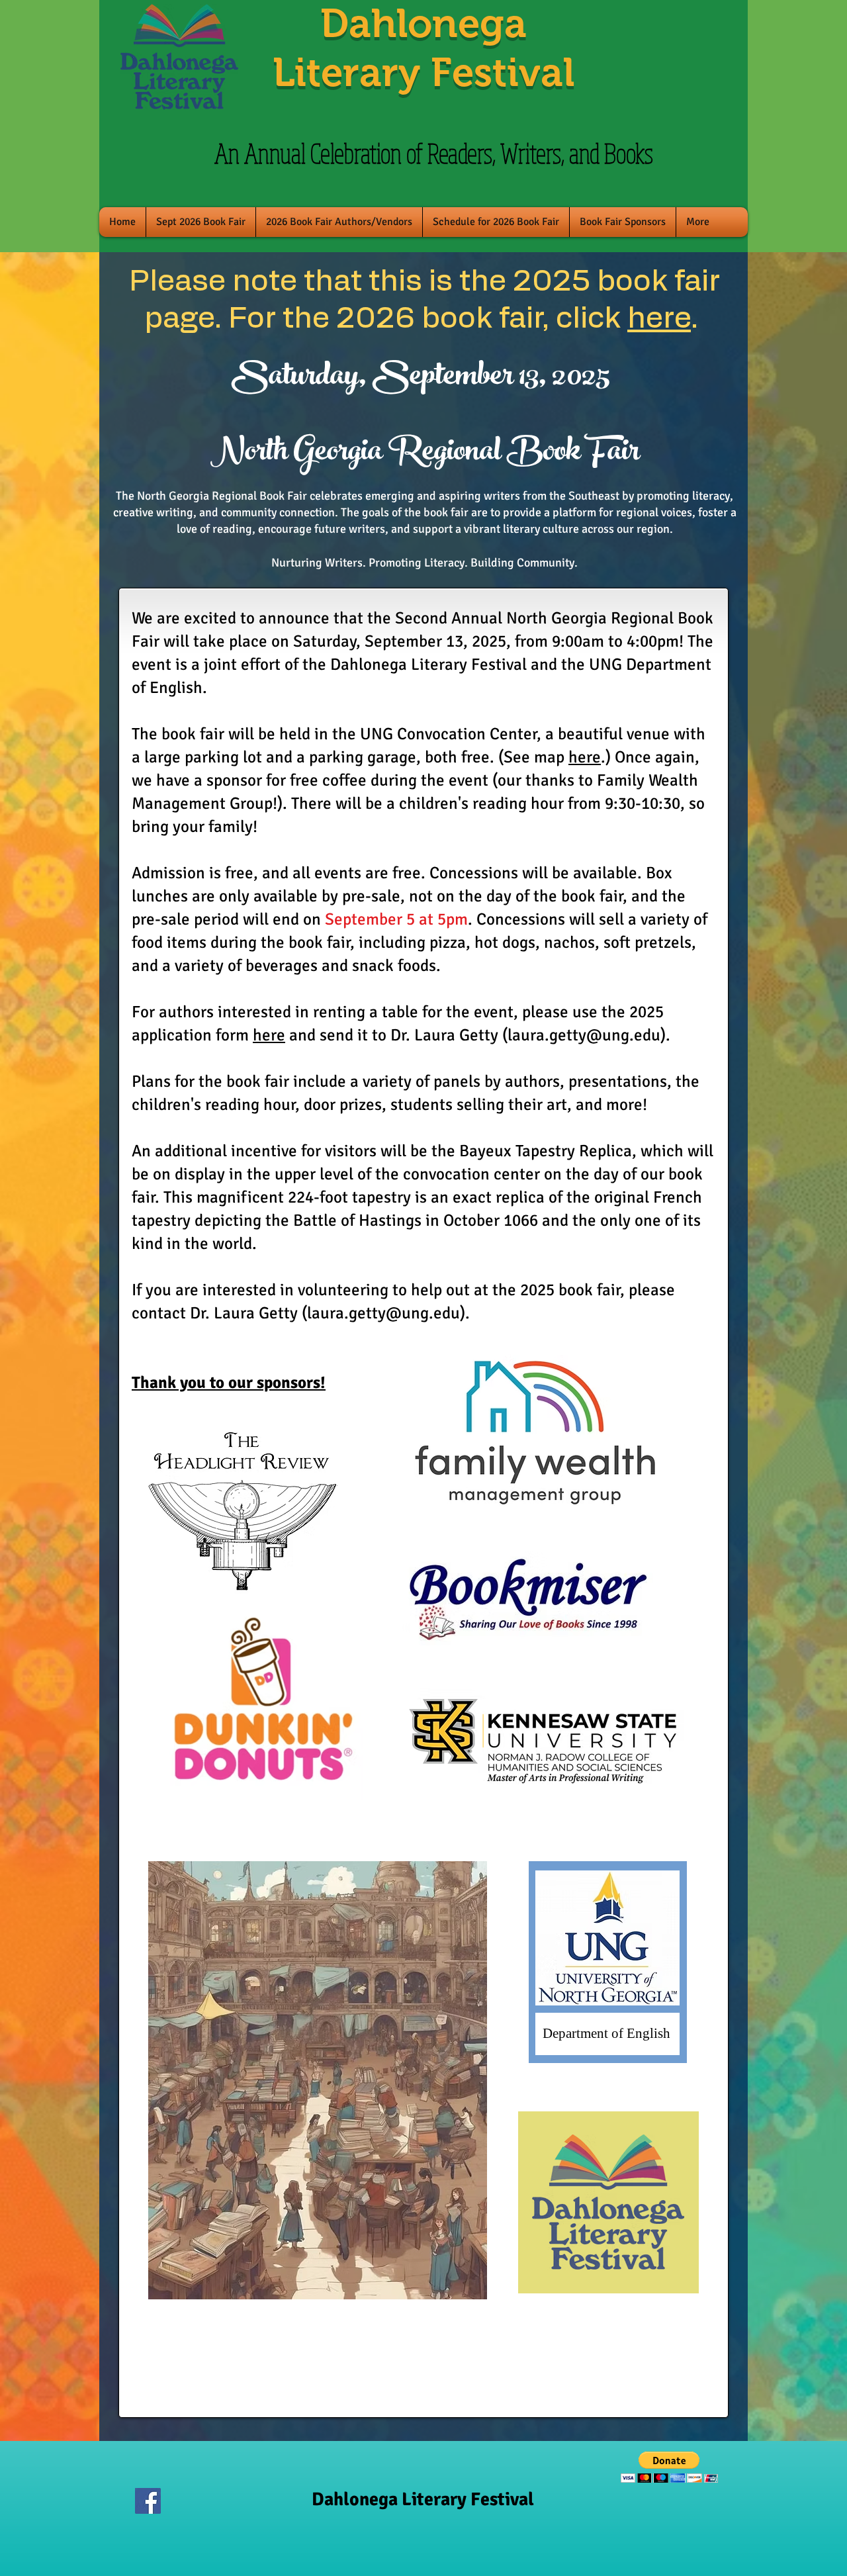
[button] (669, 2467)
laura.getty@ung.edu (584, 1035)
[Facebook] (148, 2501)
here (659, 319)
